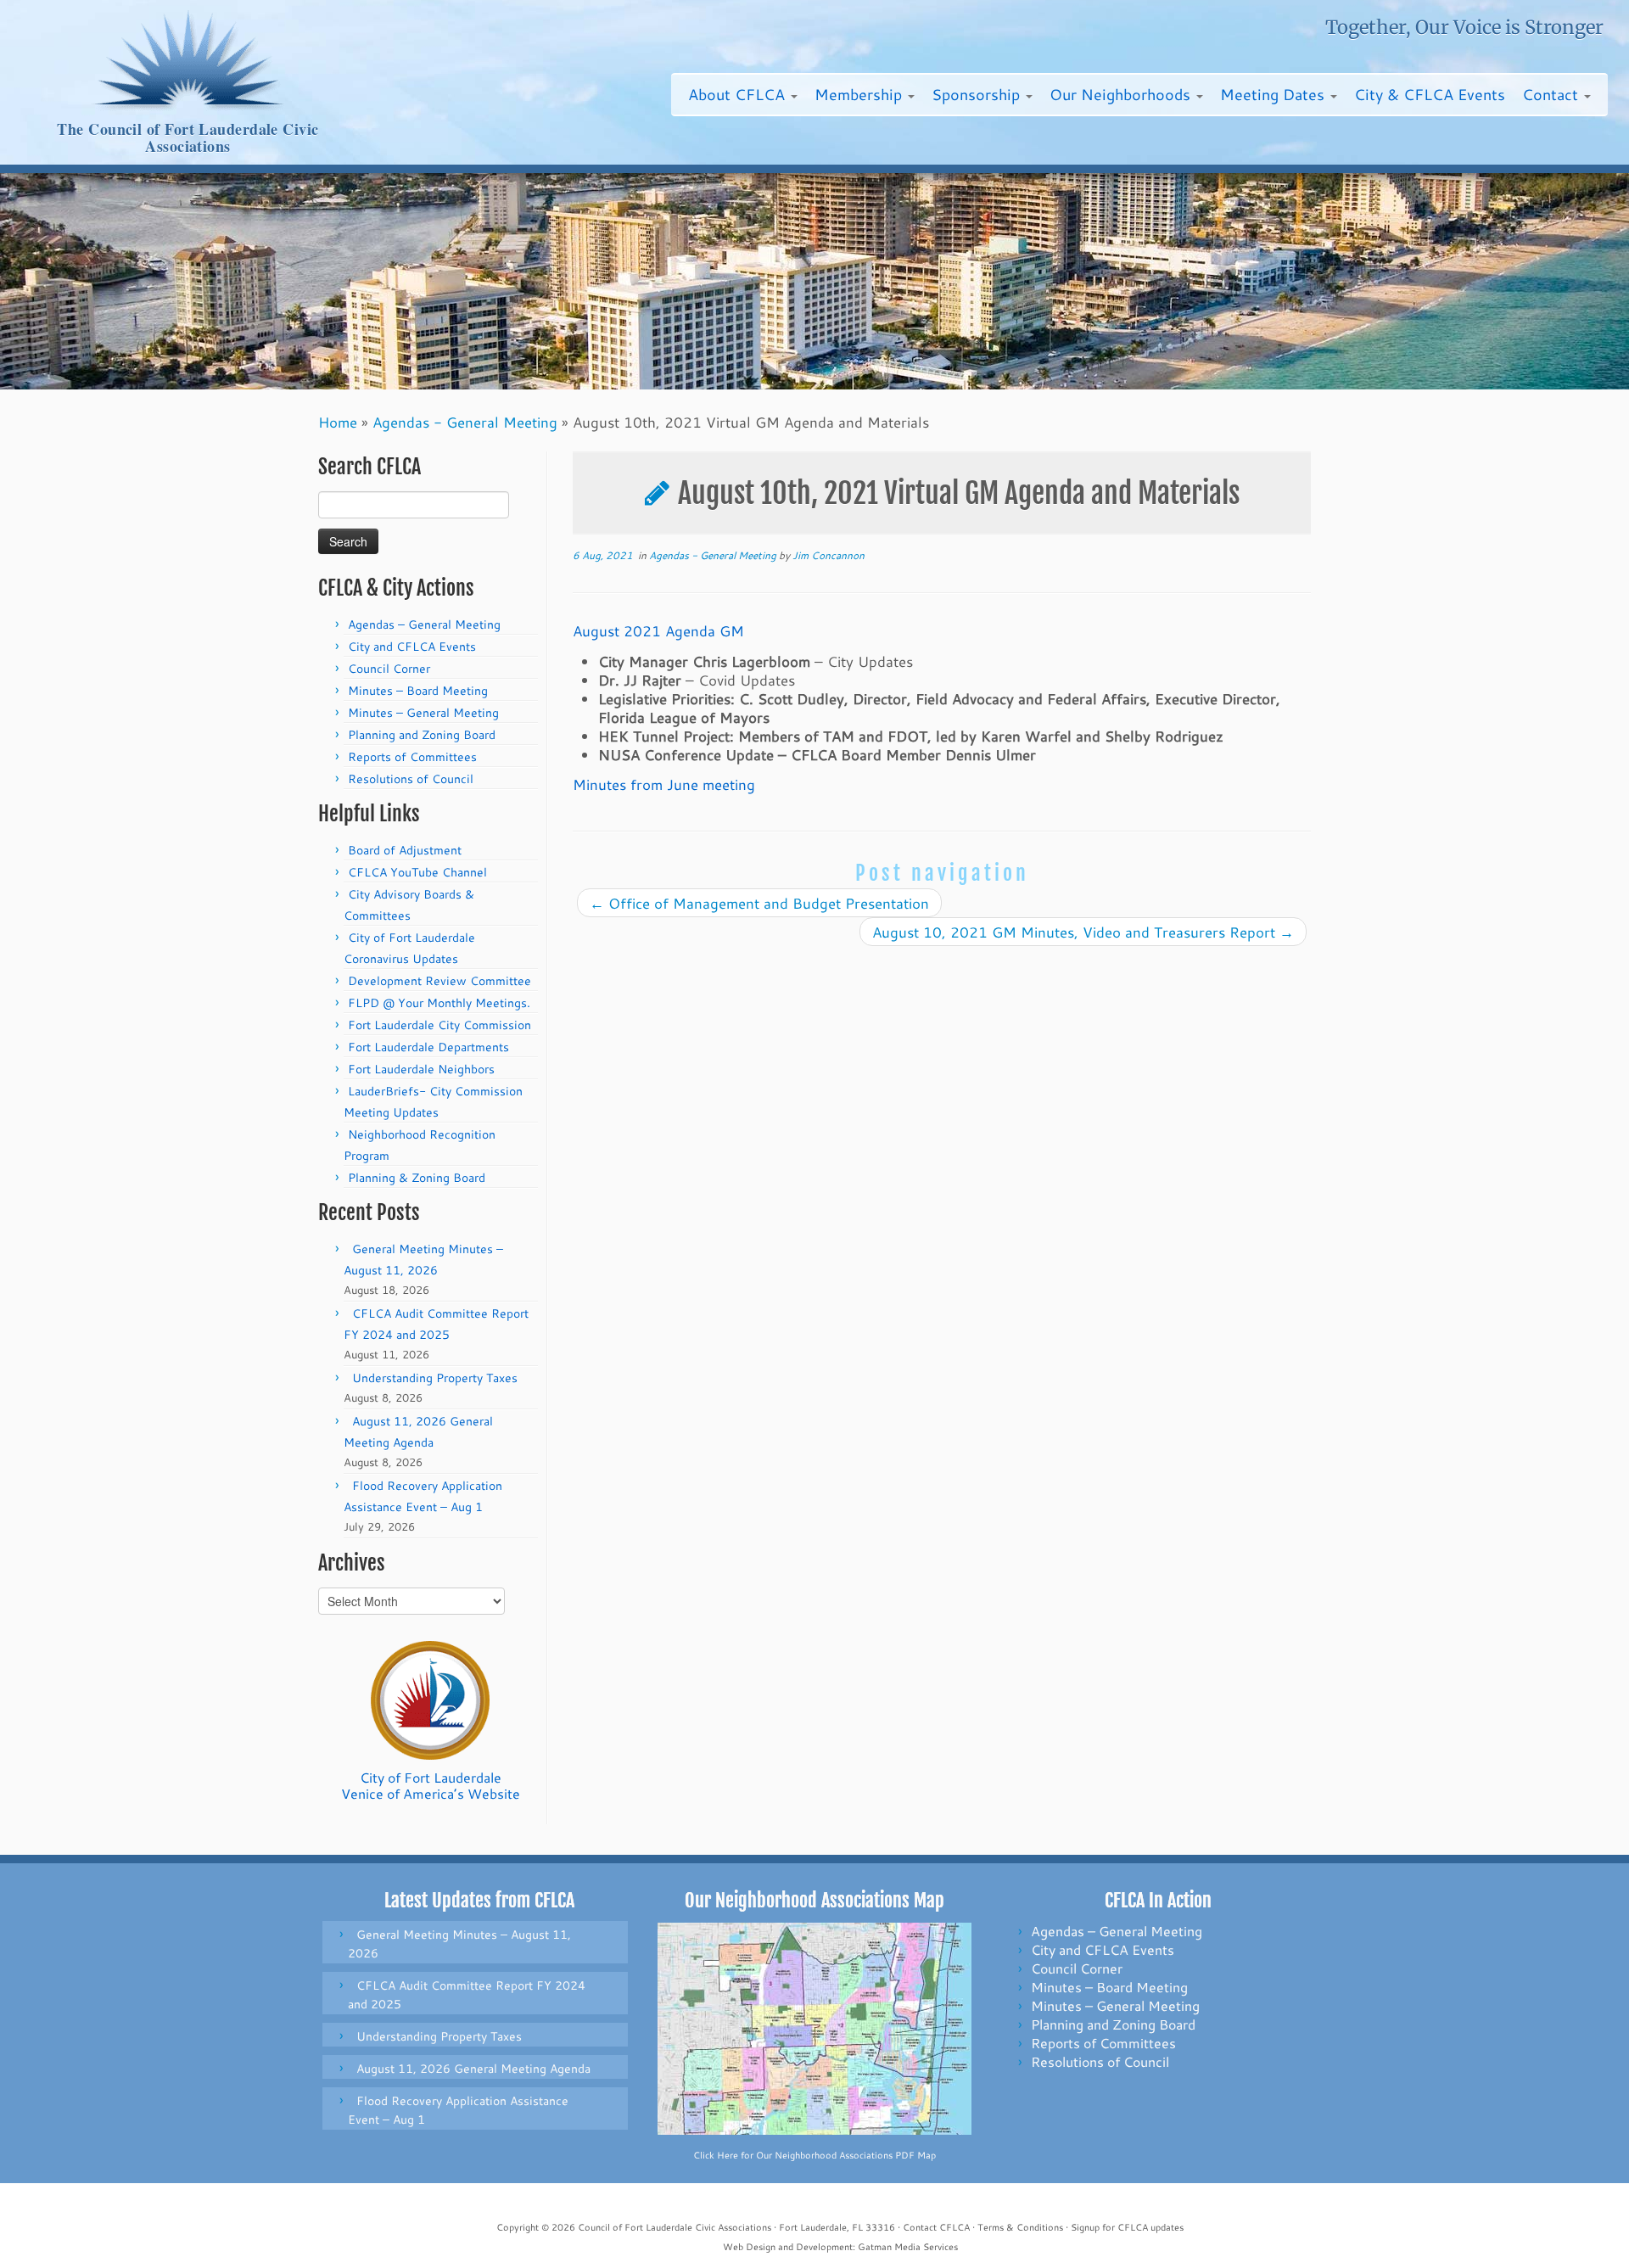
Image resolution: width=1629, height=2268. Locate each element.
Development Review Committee (439, 981)
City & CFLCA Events (1430, 94)
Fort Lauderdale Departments (428, 1047)
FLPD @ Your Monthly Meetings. (439, 1003)
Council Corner (389, 669)
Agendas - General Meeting (465, 422)
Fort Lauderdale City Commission (439, 1025)
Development (824, 2247)
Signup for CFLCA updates (1127, 2227)
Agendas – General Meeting (424, 624)
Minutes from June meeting (664, 784)
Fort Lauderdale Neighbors (421, 1069)
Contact (1552, 94)
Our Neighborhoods (1122, 94)
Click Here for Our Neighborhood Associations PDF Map (814, 2155)
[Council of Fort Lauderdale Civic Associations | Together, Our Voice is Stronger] (188, 60)
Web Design (749, 2247)
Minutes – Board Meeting (418, 691)
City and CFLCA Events (412, 647)
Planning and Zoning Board (422, 735)
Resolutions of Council (411, 779)
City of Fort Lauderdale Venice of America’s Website (431, 1785)
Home (338, 422)
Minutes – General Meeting (423, 713)
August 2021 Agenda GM (658, 630)
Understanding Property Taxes (435, 1378)
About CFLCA (739, 94)
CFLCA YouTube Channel (417, 872)
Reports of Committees (412, 757)
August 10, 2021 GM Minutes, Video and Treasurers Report (1083, 932)
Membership (860, 94)
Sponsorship (978, 94)
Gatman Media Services (908, 2247)
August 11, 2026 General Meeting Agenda (473, 2069)
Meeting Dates (1274, 94)
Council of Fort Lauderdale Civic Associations (675, 2227)
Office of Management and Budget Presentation (759, 903)
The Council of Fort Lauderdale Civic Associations (188, 138)
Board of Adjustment (405, 850)
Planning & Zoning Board (417, 1178)
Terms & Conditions (1020, 2227)
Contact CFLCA (936, 2227)
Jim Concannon (828, 555)
